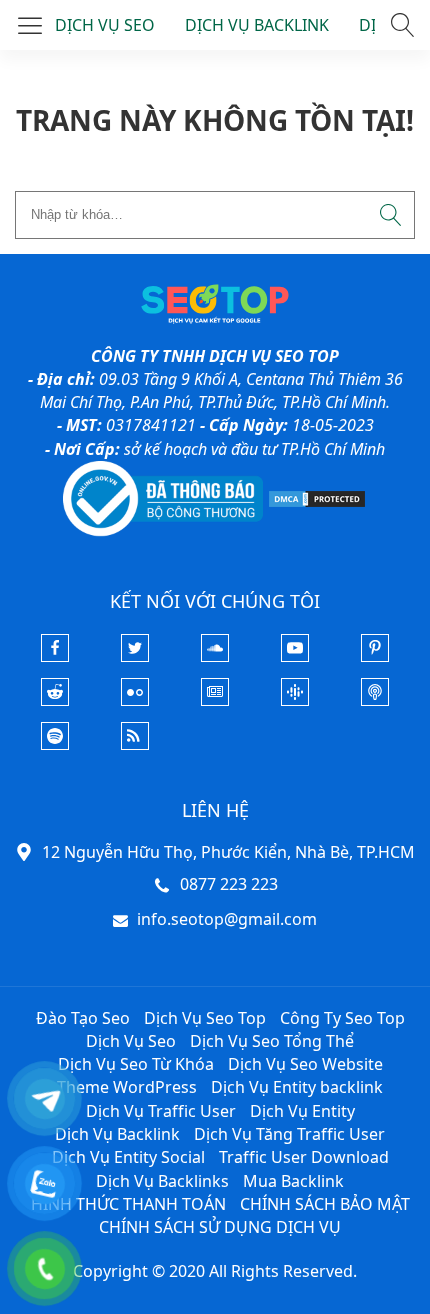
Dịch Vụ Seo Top (205, 1018)
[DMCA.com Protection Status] (317, 497)
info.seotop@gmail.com (227, 919)
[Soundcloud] (215, 656)
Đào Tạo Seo (83, 1018)
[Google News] (215, 700)
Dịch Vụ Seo (131, 1041)
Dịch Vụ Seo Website (305, 1064)
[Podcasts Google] (295, 700)
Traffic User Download (304, 1157)
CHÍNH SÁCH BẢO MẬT (325, 1204)
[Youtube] (295, 656)
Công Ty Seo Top (342, 1018)
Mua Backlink (293, 1181)
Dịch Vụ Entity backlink (297, 1087)
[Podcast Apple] (375, 700)
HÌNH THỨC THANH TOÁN (128, 1204)
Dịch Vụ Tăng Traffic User (289, 1134)
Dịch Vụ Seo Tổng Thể (272, 1041)
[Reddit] (55, 700)
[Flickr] (135, 700)
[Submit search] (391, 215)
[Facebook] (55, 656)
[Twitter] (135, 656)
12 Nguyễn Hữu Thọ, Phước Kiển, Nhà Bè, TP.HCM (228, 852)
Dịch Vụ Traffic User (161, 1111)
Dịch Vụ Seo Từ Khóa (136, 1064)
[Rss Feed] (135, 744)
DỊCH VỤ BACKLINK (257, 25)
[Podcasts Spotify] (55, 744)
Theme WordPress (127, 1087)
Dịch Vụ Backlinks (162, 1181)
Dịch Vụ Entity (302, 1111)
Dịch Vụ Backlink (117, 1134)
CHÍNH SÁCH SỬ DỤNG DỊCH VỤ (220, 1227)
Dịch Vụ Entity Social (128, 1157)
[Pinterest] (375, 656)
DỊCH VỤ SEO (105, 25)
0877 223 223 (229, 884)
